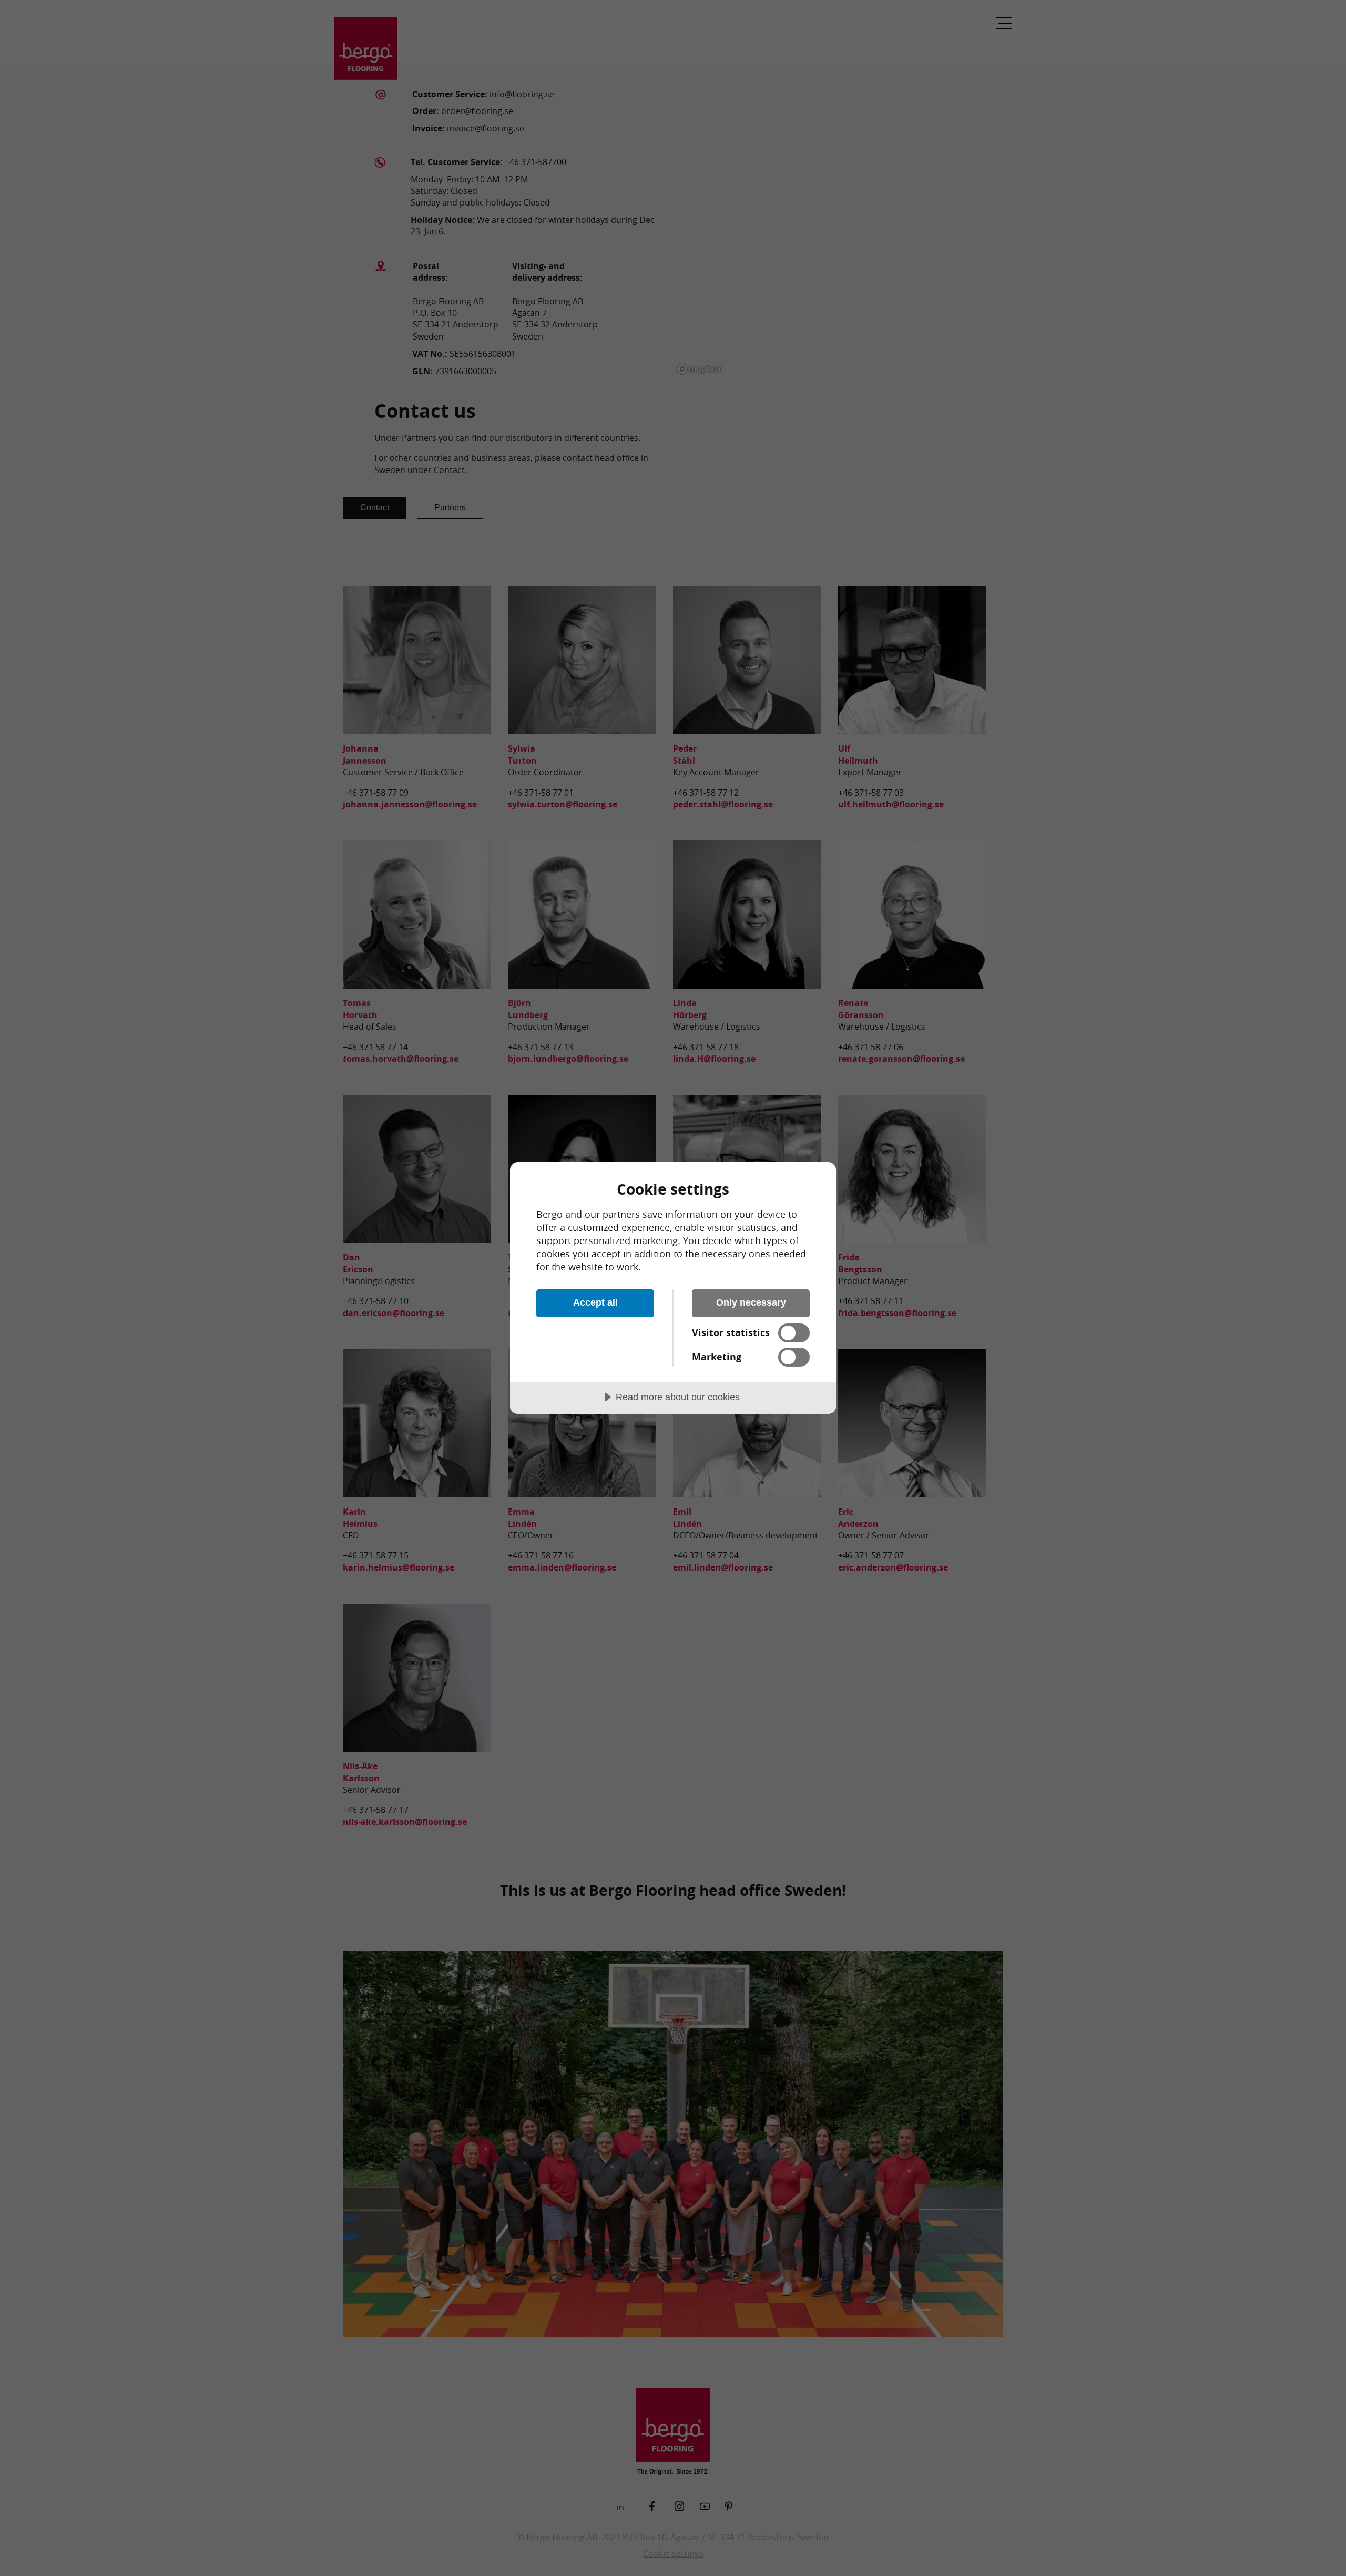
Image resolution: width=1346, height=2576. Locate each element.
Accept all (595, 1302)
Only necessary (751, 1302)
